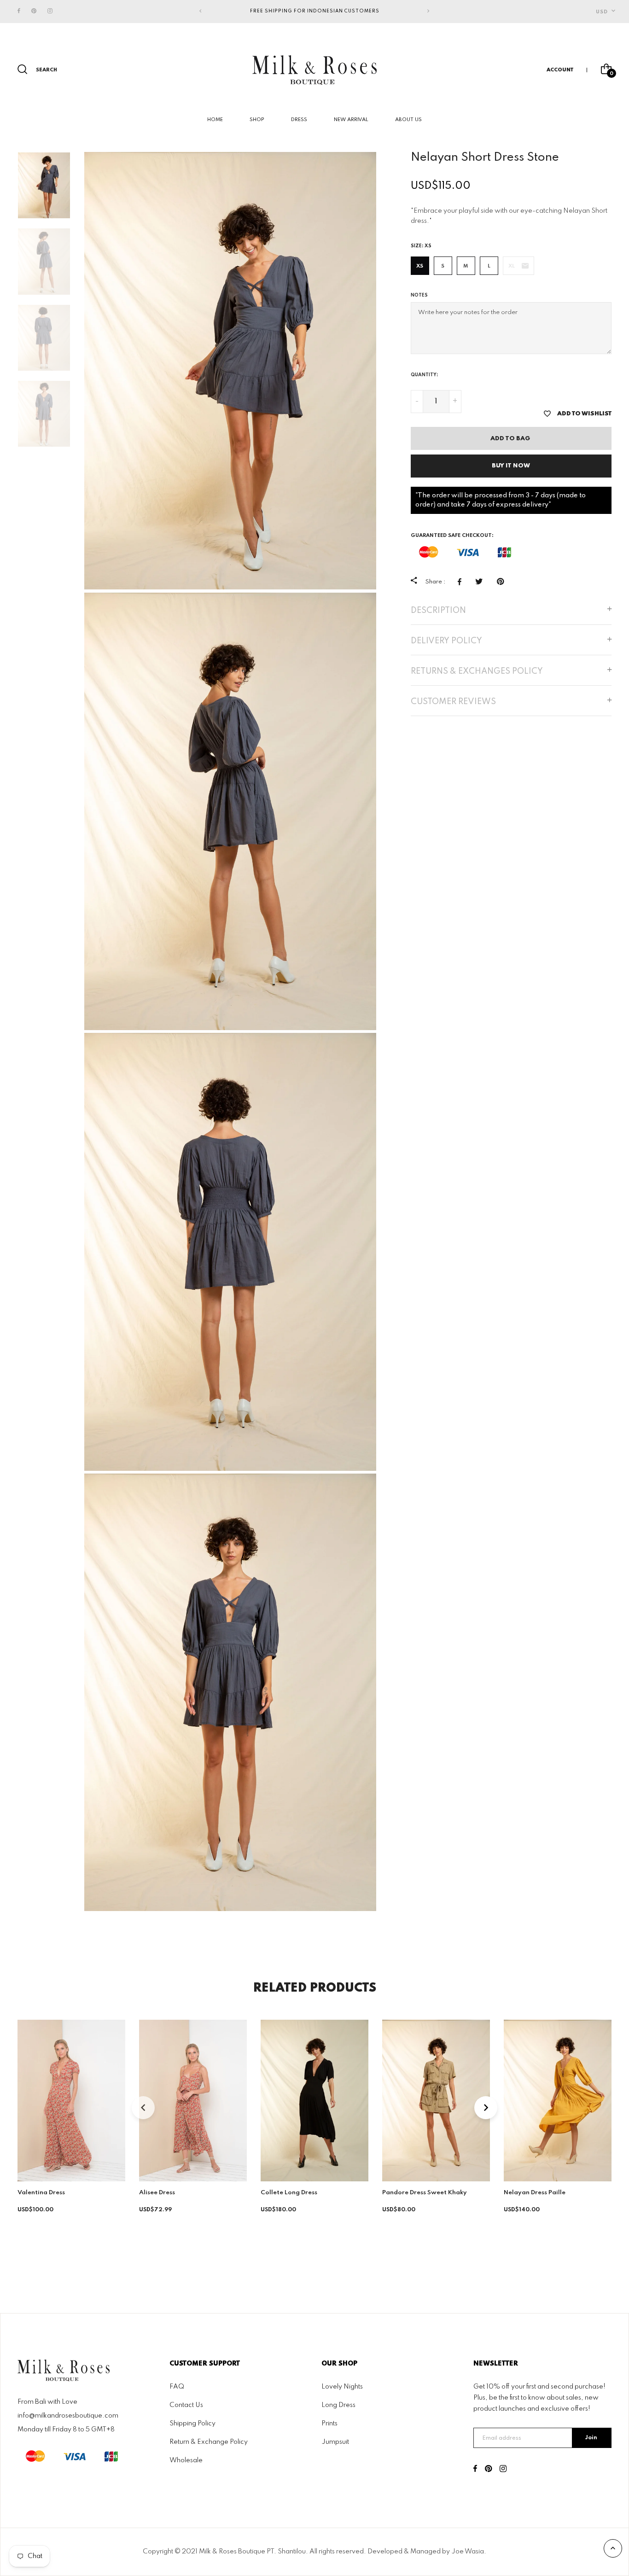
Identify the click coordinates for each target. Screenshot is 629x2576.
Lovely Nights (342, 2386)
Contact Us (186, 2405)
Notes (419, 295)
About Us (408, 120)
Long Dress (338, 2405)
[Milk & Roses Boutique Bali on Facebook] (19, 11)
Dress (299, 120)
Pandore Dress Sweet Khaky (425, 2193)
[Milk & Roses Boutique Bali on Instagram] (50, 11)
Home (215, 120)
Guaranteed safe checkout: (452, 536)
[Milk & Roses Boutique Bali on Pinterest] (34, 11)
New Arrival (351, 120)
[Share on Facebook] (462, 582)
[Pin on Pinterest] (503, 582)
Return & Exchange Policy (209, 2442)
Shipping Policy (192, 2423)
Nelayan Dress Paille (535, 2193)
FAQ (177, 2386)
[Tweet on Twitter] (481, 582)
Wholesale (186, 2460)
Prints (329, 2423)
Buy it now (511, 466)
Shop (257, 120)
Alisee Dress (157, 2193)
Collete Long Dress (289, 2193)
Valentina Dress (41, 2193)
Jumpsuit (335, 2442)
